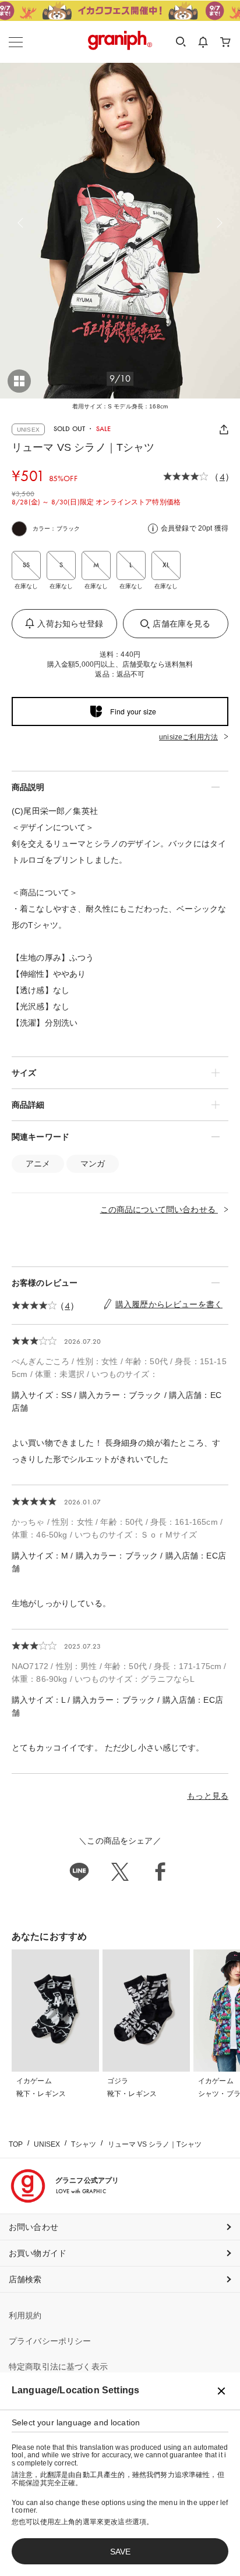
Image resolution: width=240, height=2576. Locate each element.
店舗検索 (25, 2279)
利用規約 (25, 2315)
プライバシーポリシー (50, 2341)
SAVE (120, 2552)
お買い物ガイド (38, 2253)
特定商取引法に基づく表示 (58, 2367)
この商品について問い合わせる (159, 1209)
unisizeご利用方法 (188, 737)
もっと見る (208, 1796)
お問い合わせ (33, 2227)
